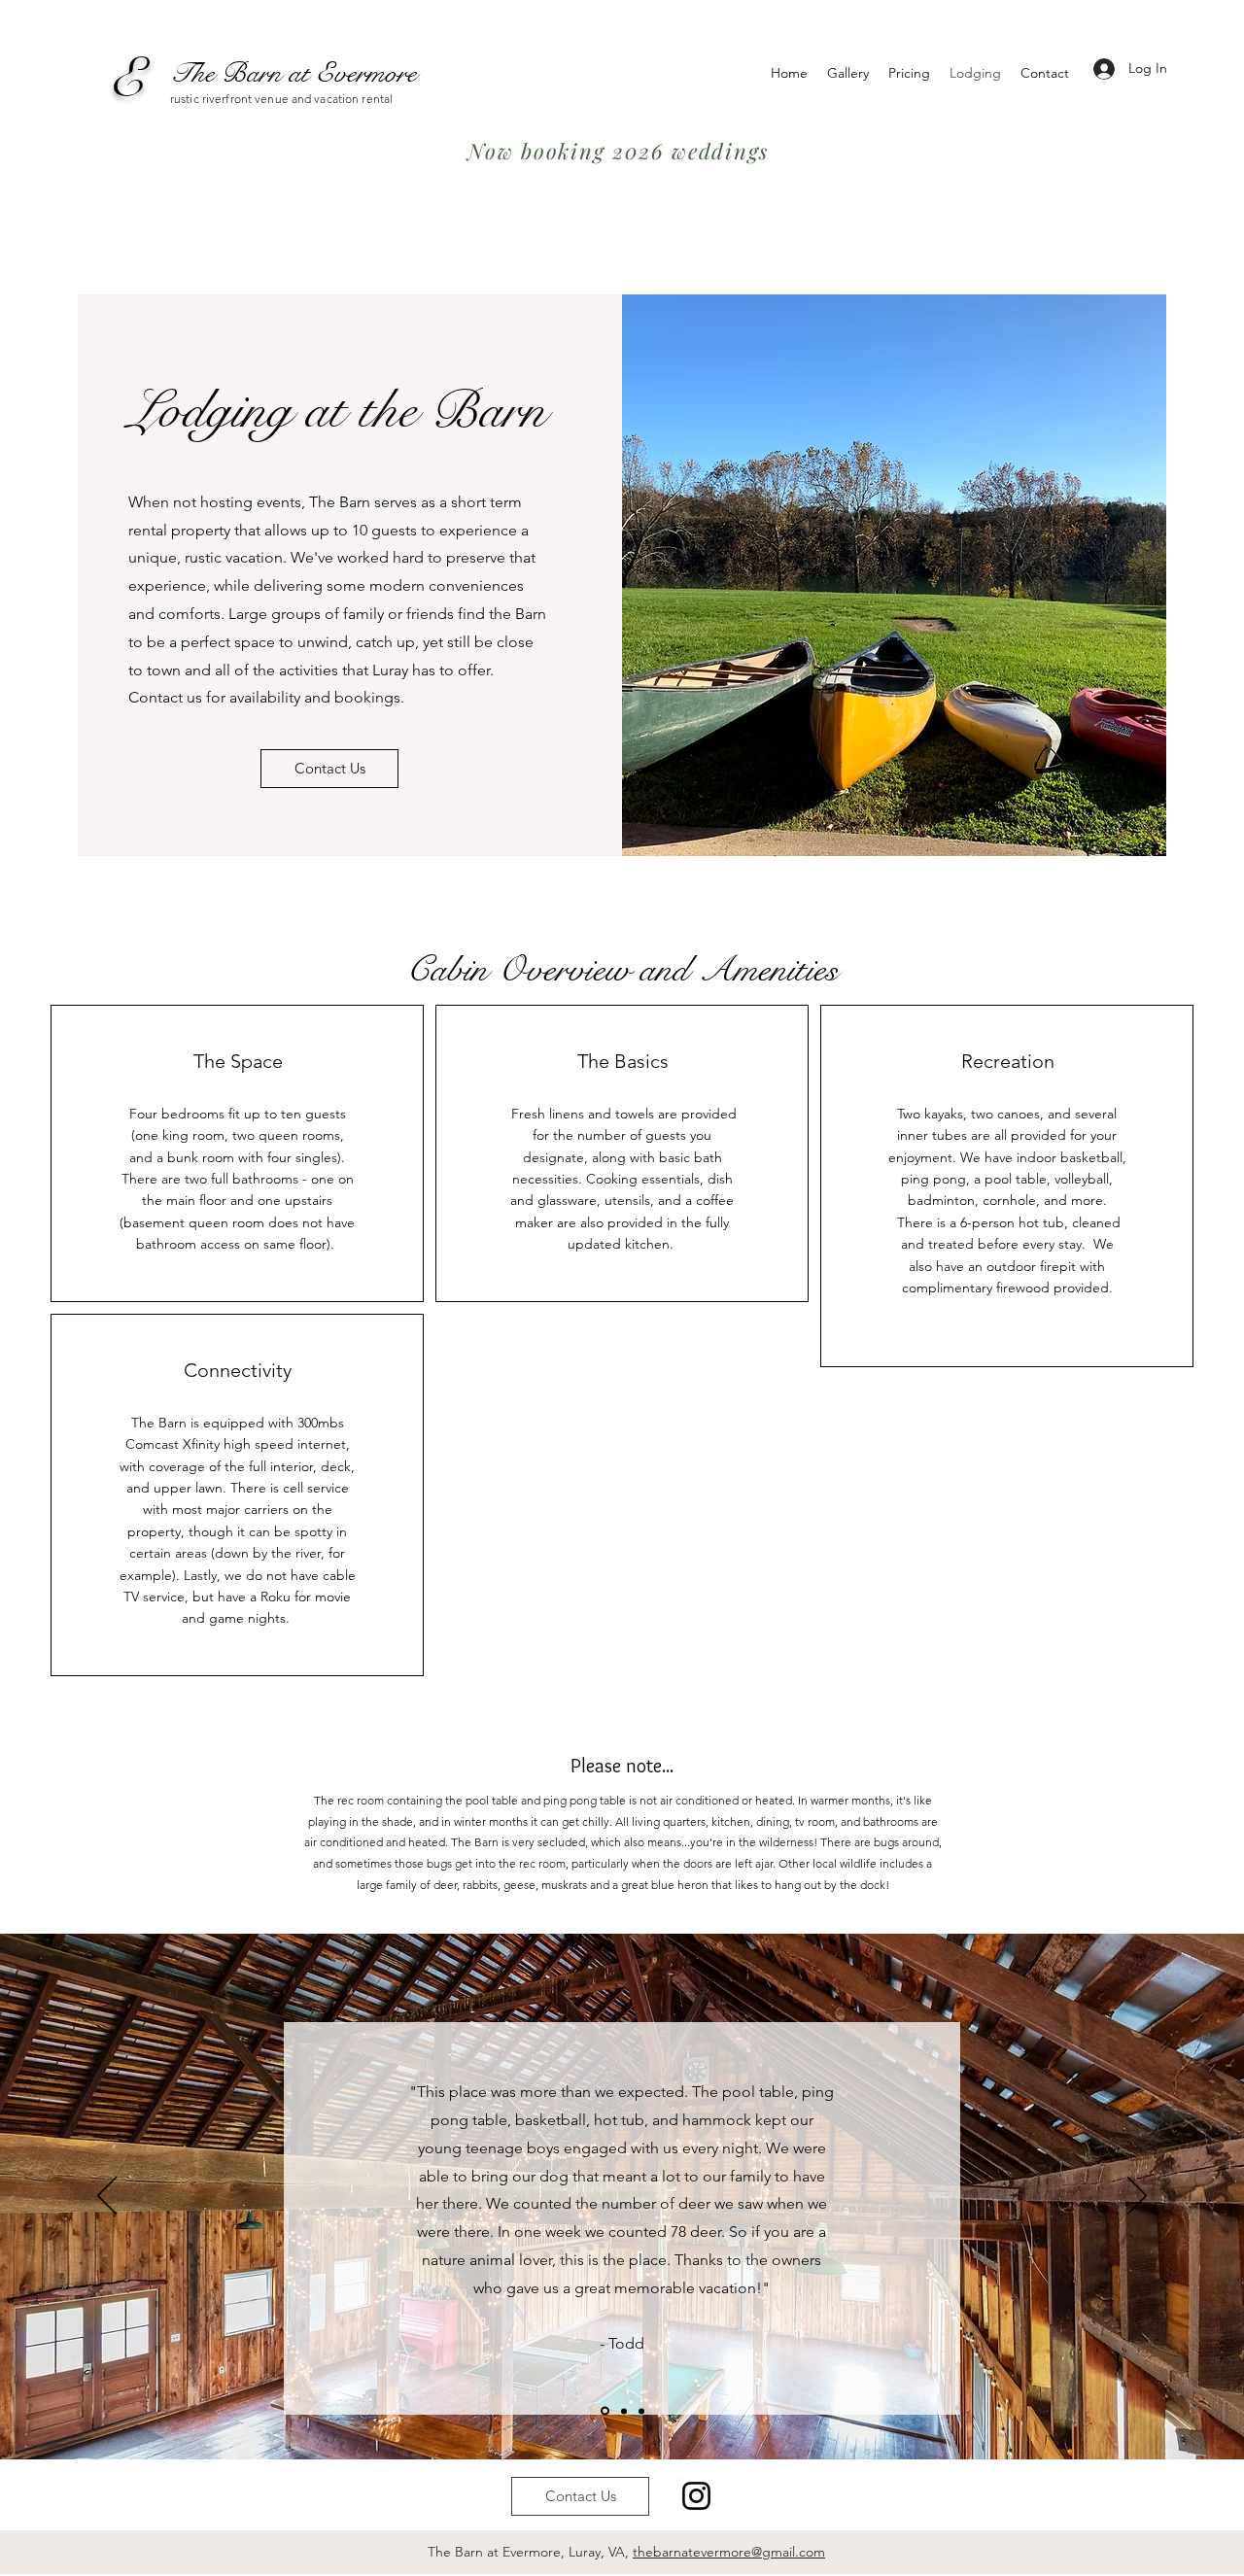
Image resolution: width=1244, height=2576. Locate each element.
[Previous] (107, 2197)
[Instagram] (696, 2496)
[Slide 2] (622, 2411)
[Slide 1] (604, 2411)
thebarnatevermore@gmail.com (729, 2552)
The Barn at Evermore (294, 73)
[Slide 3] (641, 2411)
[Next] (1137, 2197)
